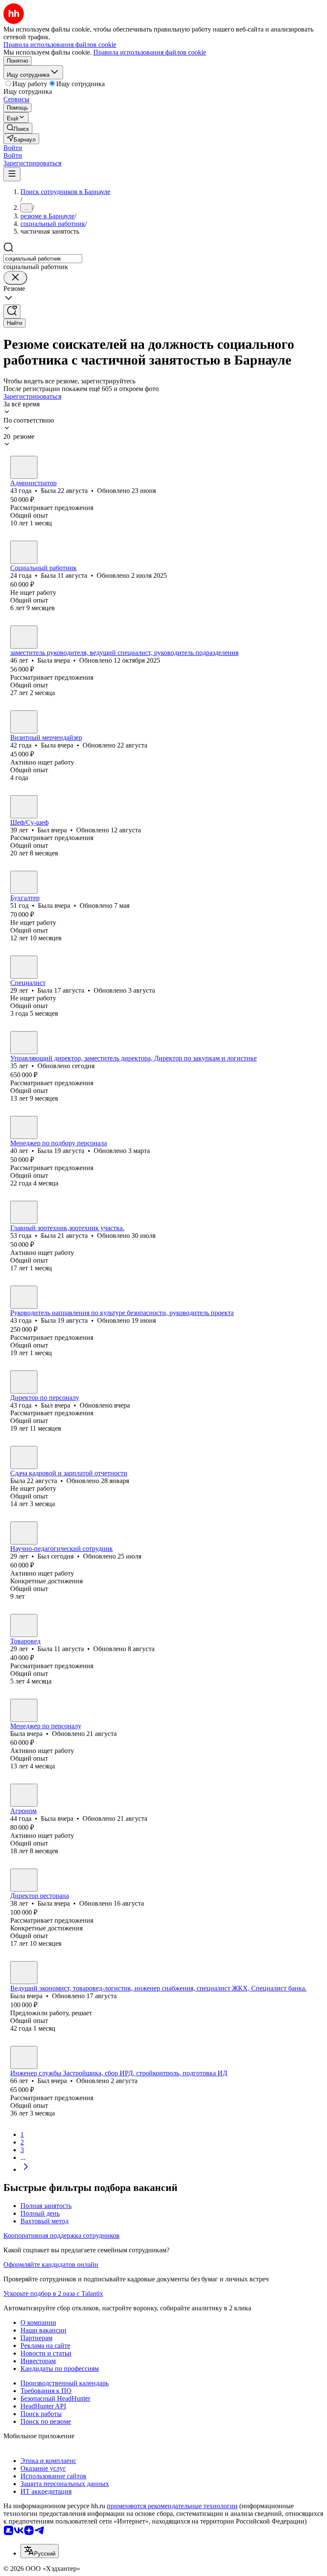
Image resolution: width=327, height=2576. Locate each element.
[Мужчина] (24, 807)
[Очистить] (15, 278)
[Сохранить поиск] (12, 311)
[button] (13, 148)
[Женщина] (24, 467)
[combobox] (43, 259)
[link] (18, 128)
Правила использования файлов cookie (150, 52)
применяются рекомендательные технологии (172, 2506)
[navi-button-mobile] (12, 174)
